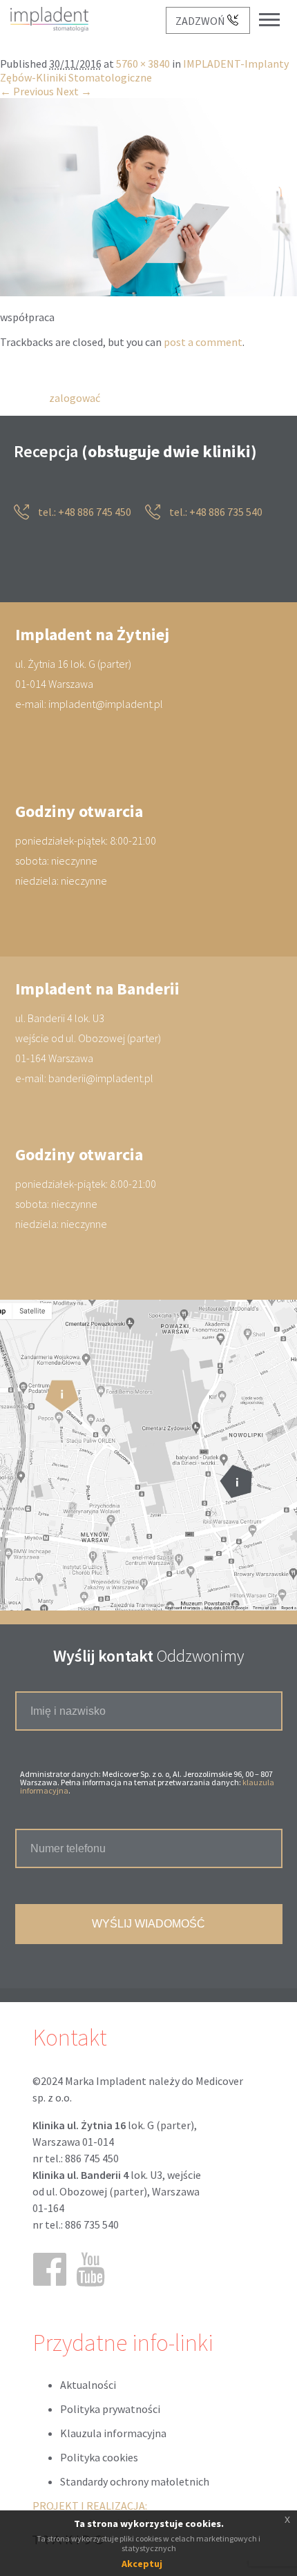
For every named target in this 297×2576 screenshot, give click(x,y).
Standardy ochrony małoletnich (135, 2482)
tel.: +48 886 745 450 (84, 512)
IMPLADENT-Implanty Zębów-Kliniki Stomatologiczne (144, 71)
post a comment (203, 343)
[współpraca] (148, 293)
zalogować (75, 398)
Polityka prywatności (110, 2410)
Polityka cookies (99, 2458)
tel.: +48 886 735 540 (215, 512)
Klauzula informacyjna (113, 2434)
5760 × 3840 (143, 64)
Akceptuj (142, 2564)
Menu (276, 9)
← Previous (27, 92)
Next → (74, 92)
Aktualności (88, 2385)
